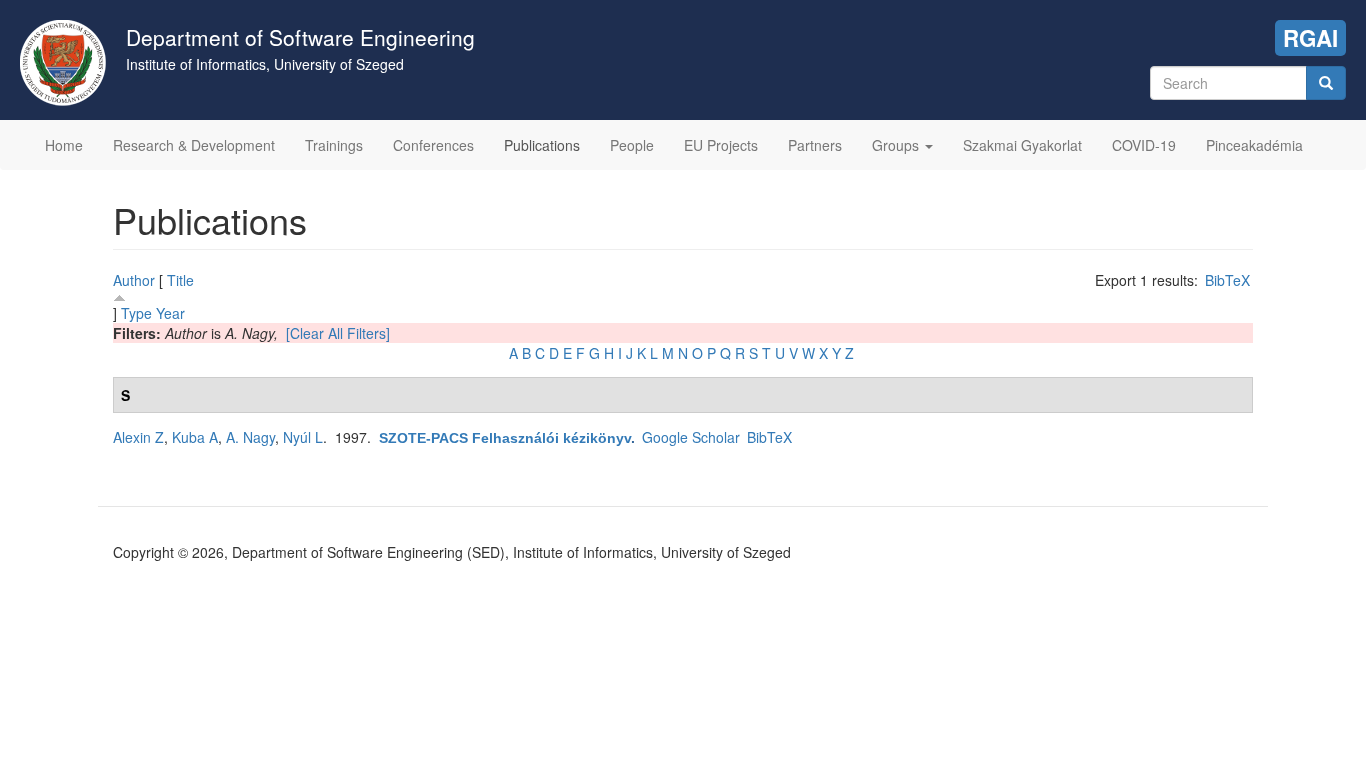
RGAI (1310, 38)
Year (170, 313)
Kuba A (195, 437)
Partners (815, 145)
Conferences (433, 145)
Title (180, 280)
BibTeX (1227, 280)
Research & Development (194, 145)
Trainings (334, 145)
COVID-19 (1144, 145)
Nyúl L (303, 437)
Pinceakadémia (1254, 145)
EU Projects (721, 145)
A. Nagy (250, 437)
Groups (897, 145)
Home (64, 145)
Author (134, 280)
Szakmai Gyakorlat (1022, 145)
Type (136, 313)
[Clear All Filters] (338, 333)
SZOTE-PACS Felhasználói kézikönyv (505, 438)
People (632, 145)
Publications (542, 145)
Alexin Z (138, 437)
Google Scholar (691, 437)
